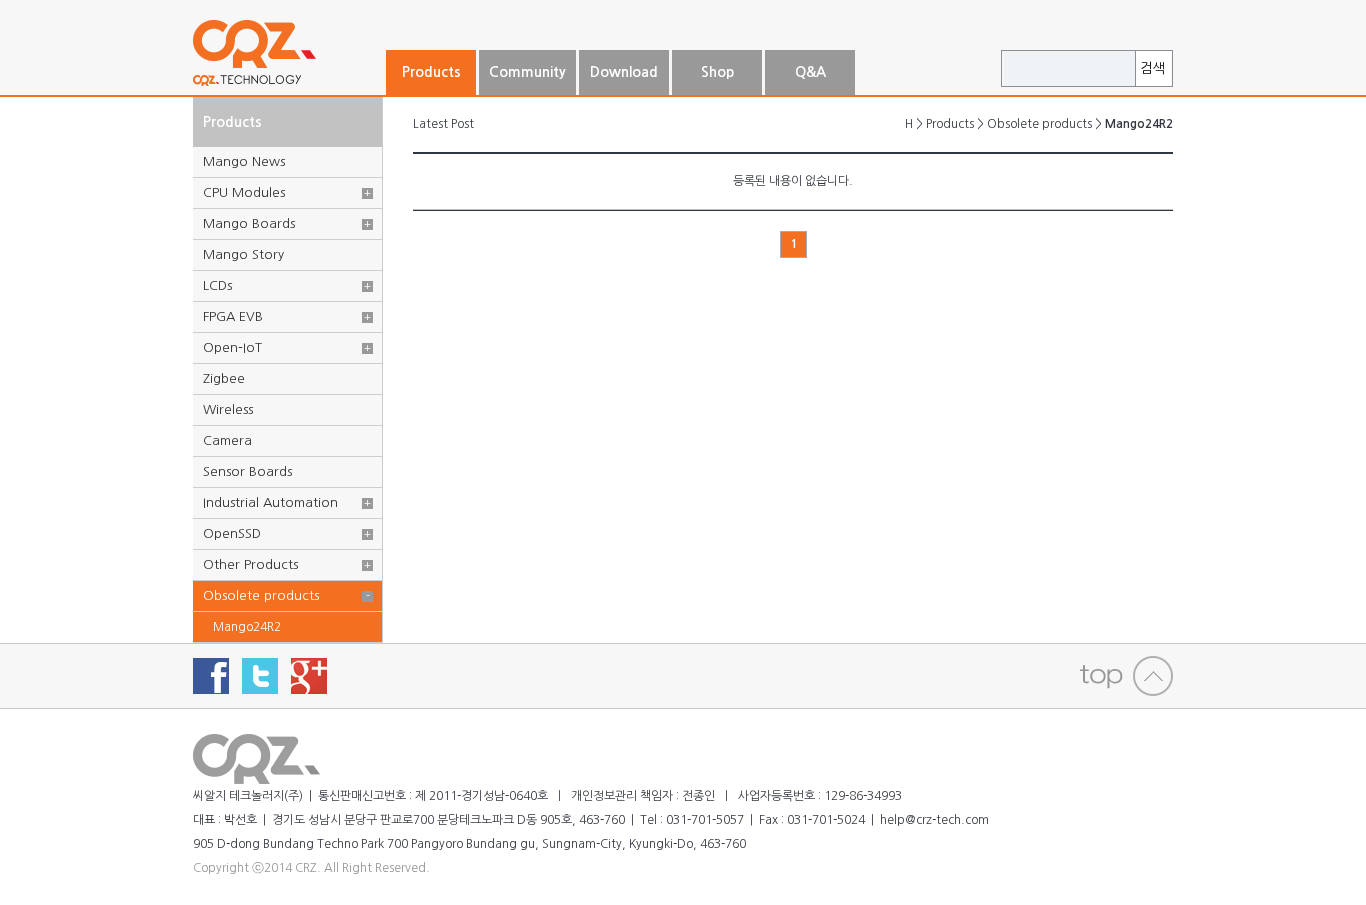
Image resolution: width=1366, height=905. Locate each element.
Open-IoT (232, 347)
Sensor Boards (247, 471)
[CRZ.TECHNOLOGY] (288, 87)
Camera (227, 440)
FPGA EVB (233, 316)
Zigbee (224, 378)
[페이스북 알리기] (211, 676)
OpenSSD (232, 533)
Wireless (228, 409)
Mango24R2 (247, 627)
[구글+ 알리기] (309, 676)
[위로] (1126, 676)
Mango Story (243, 254)
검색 (1153, 68)
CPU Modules (244, 192)
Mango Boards (249, 223)
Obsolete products (261, 595)
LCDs (217, 285)
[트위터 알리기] (260, 676)
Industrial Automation (270, 502)
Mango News (244, 161)
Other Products (250, 564)
